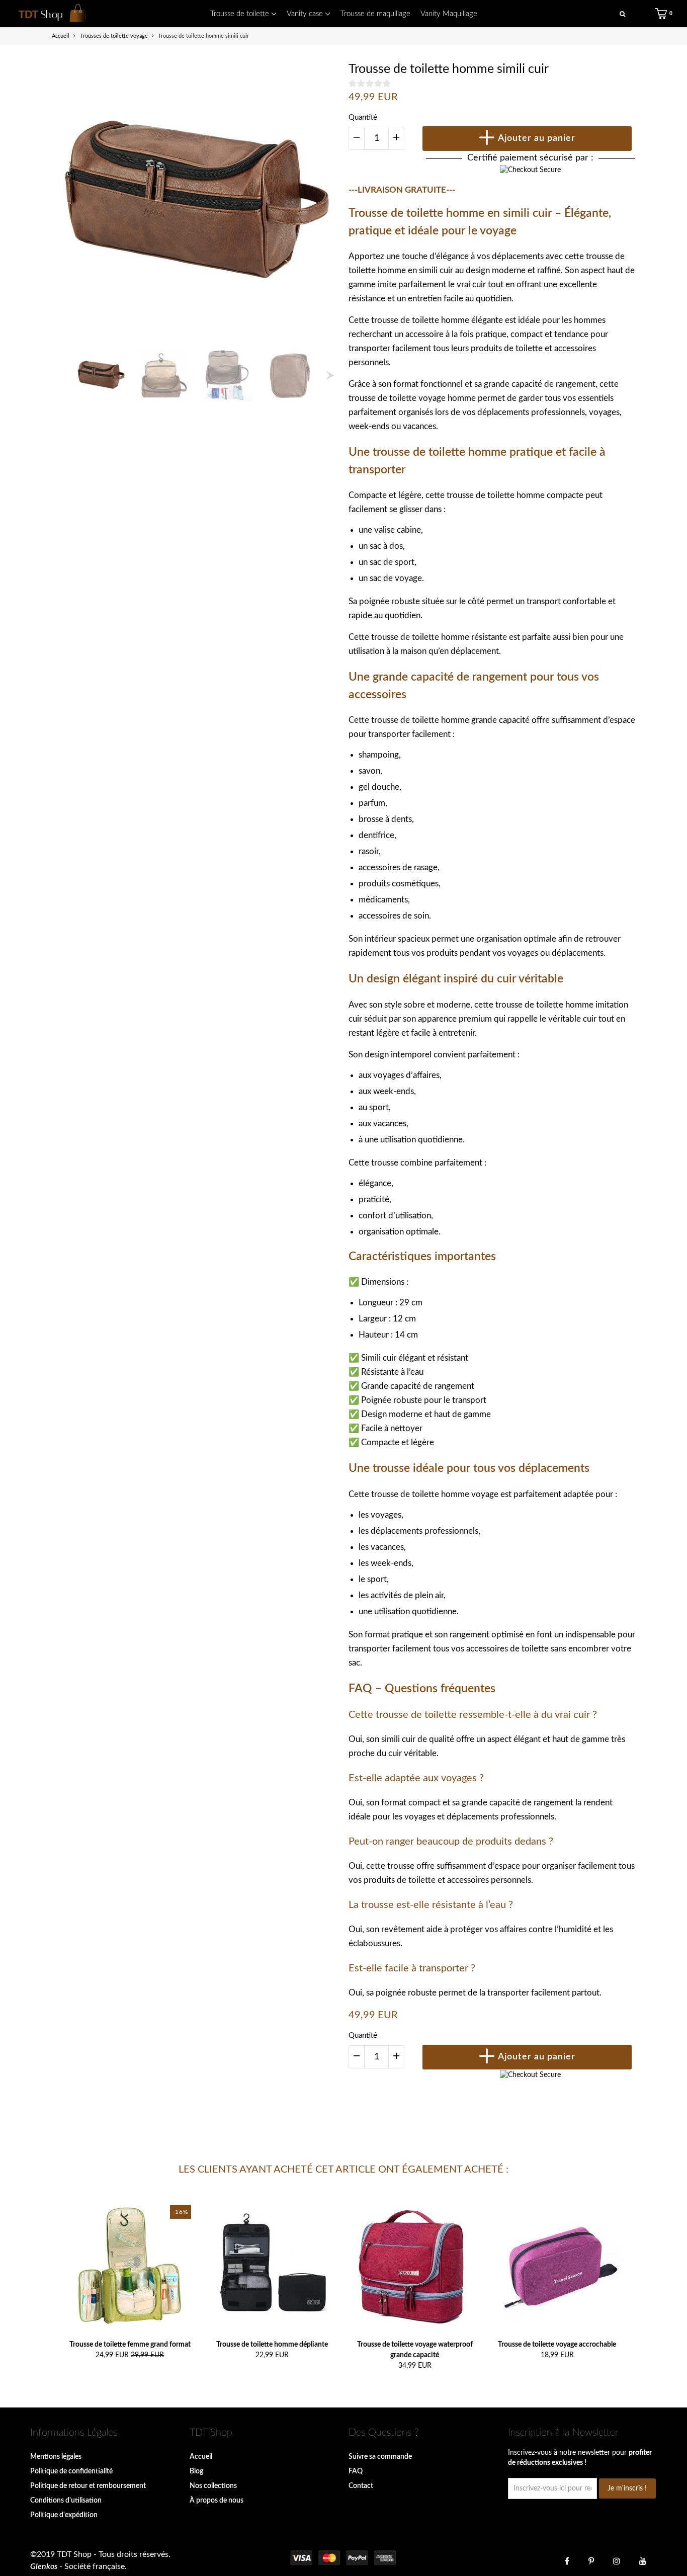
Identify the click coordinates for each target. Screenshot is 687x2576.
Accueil (201, 2457)
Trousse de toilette (241, 14)
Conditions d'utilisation (66, 2501)
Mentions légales (56, 2457)
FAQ (356, 2471)
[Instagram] (617, 2560)
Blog (196, 2471)
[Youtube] (643, 2560)
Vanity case (306, 14)
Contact (361, 2486)
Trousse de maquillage (375, 14)
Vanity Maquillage (449, 14)
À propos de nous (217, 2501)
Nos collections (213, 2486)
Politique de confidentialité (71, 2471)
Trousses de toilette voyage (114, 36)
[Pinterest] (591, 2560)
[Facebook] (567, 2560)
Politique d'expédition (64, 2515)
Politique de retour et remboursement (88, 2486)
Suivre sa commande (380, 2457)
